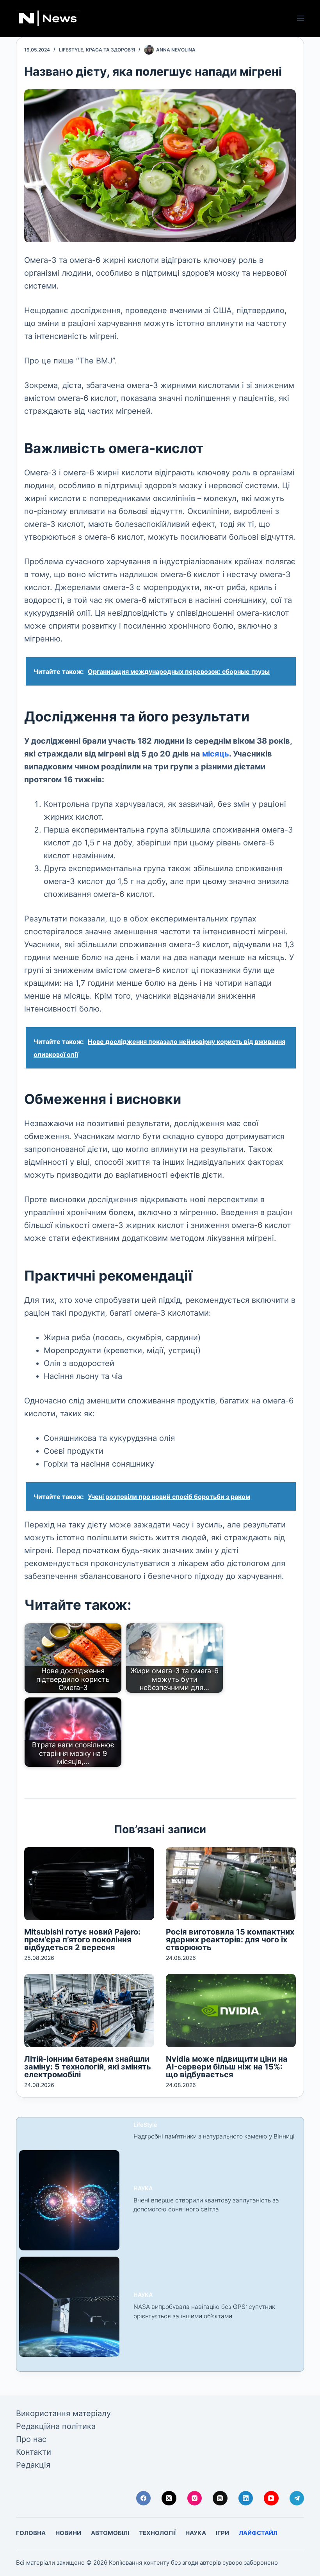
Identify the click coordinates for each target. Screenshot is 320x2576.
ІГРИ (222, 2533)
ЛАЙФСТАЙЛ (258, 2533)
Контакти (34, 2452)
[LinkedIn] (246, 2498)
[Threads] (220, 2498)
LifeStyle (71, 50)
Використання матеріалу (63, 2413)
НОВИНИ (68, 2533)
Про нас (31, 2439)
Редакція (33, 2465)
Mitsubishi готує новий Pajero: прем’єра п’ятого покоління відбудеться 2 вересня (82, 1940)
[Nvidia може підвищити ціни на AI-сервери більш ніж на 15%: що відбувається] (231, 2010)
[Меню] (300, 18)
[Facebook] (144, 2498)
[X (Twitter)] (169, 2498)
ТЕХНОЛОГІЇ (157, 2533)
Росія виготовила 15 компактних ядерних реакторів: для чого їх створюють (230, 1940)
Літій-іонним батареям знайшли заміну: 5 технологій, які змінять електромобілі (88, 2067)
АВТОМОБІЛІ (110, 2533)
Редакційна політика (56, 2426)
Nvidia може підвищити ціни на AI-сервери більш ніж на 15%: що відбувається (227, 2067)
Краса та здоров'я (110, 50)
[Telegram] (297, 2498)
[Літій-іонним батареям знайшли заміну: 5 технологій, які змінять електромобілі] (89, 2010)
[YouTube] (271, 2498)
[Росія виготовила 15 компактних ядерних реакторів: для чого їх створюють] (231, 1884)
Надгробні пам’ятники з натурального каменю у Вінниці (214, 2136)
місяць (216, 754)
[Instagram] (195, 2498)
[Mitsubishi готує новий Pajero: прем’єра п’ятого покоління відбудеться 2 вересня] (89, 1884)
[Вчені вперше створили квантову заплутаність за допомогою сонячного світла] (69, 2200)
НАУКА (143, 2188)
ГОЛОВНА (31, 2533)
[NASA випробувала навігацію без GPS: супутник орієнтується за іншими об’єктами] (69, 2307)
